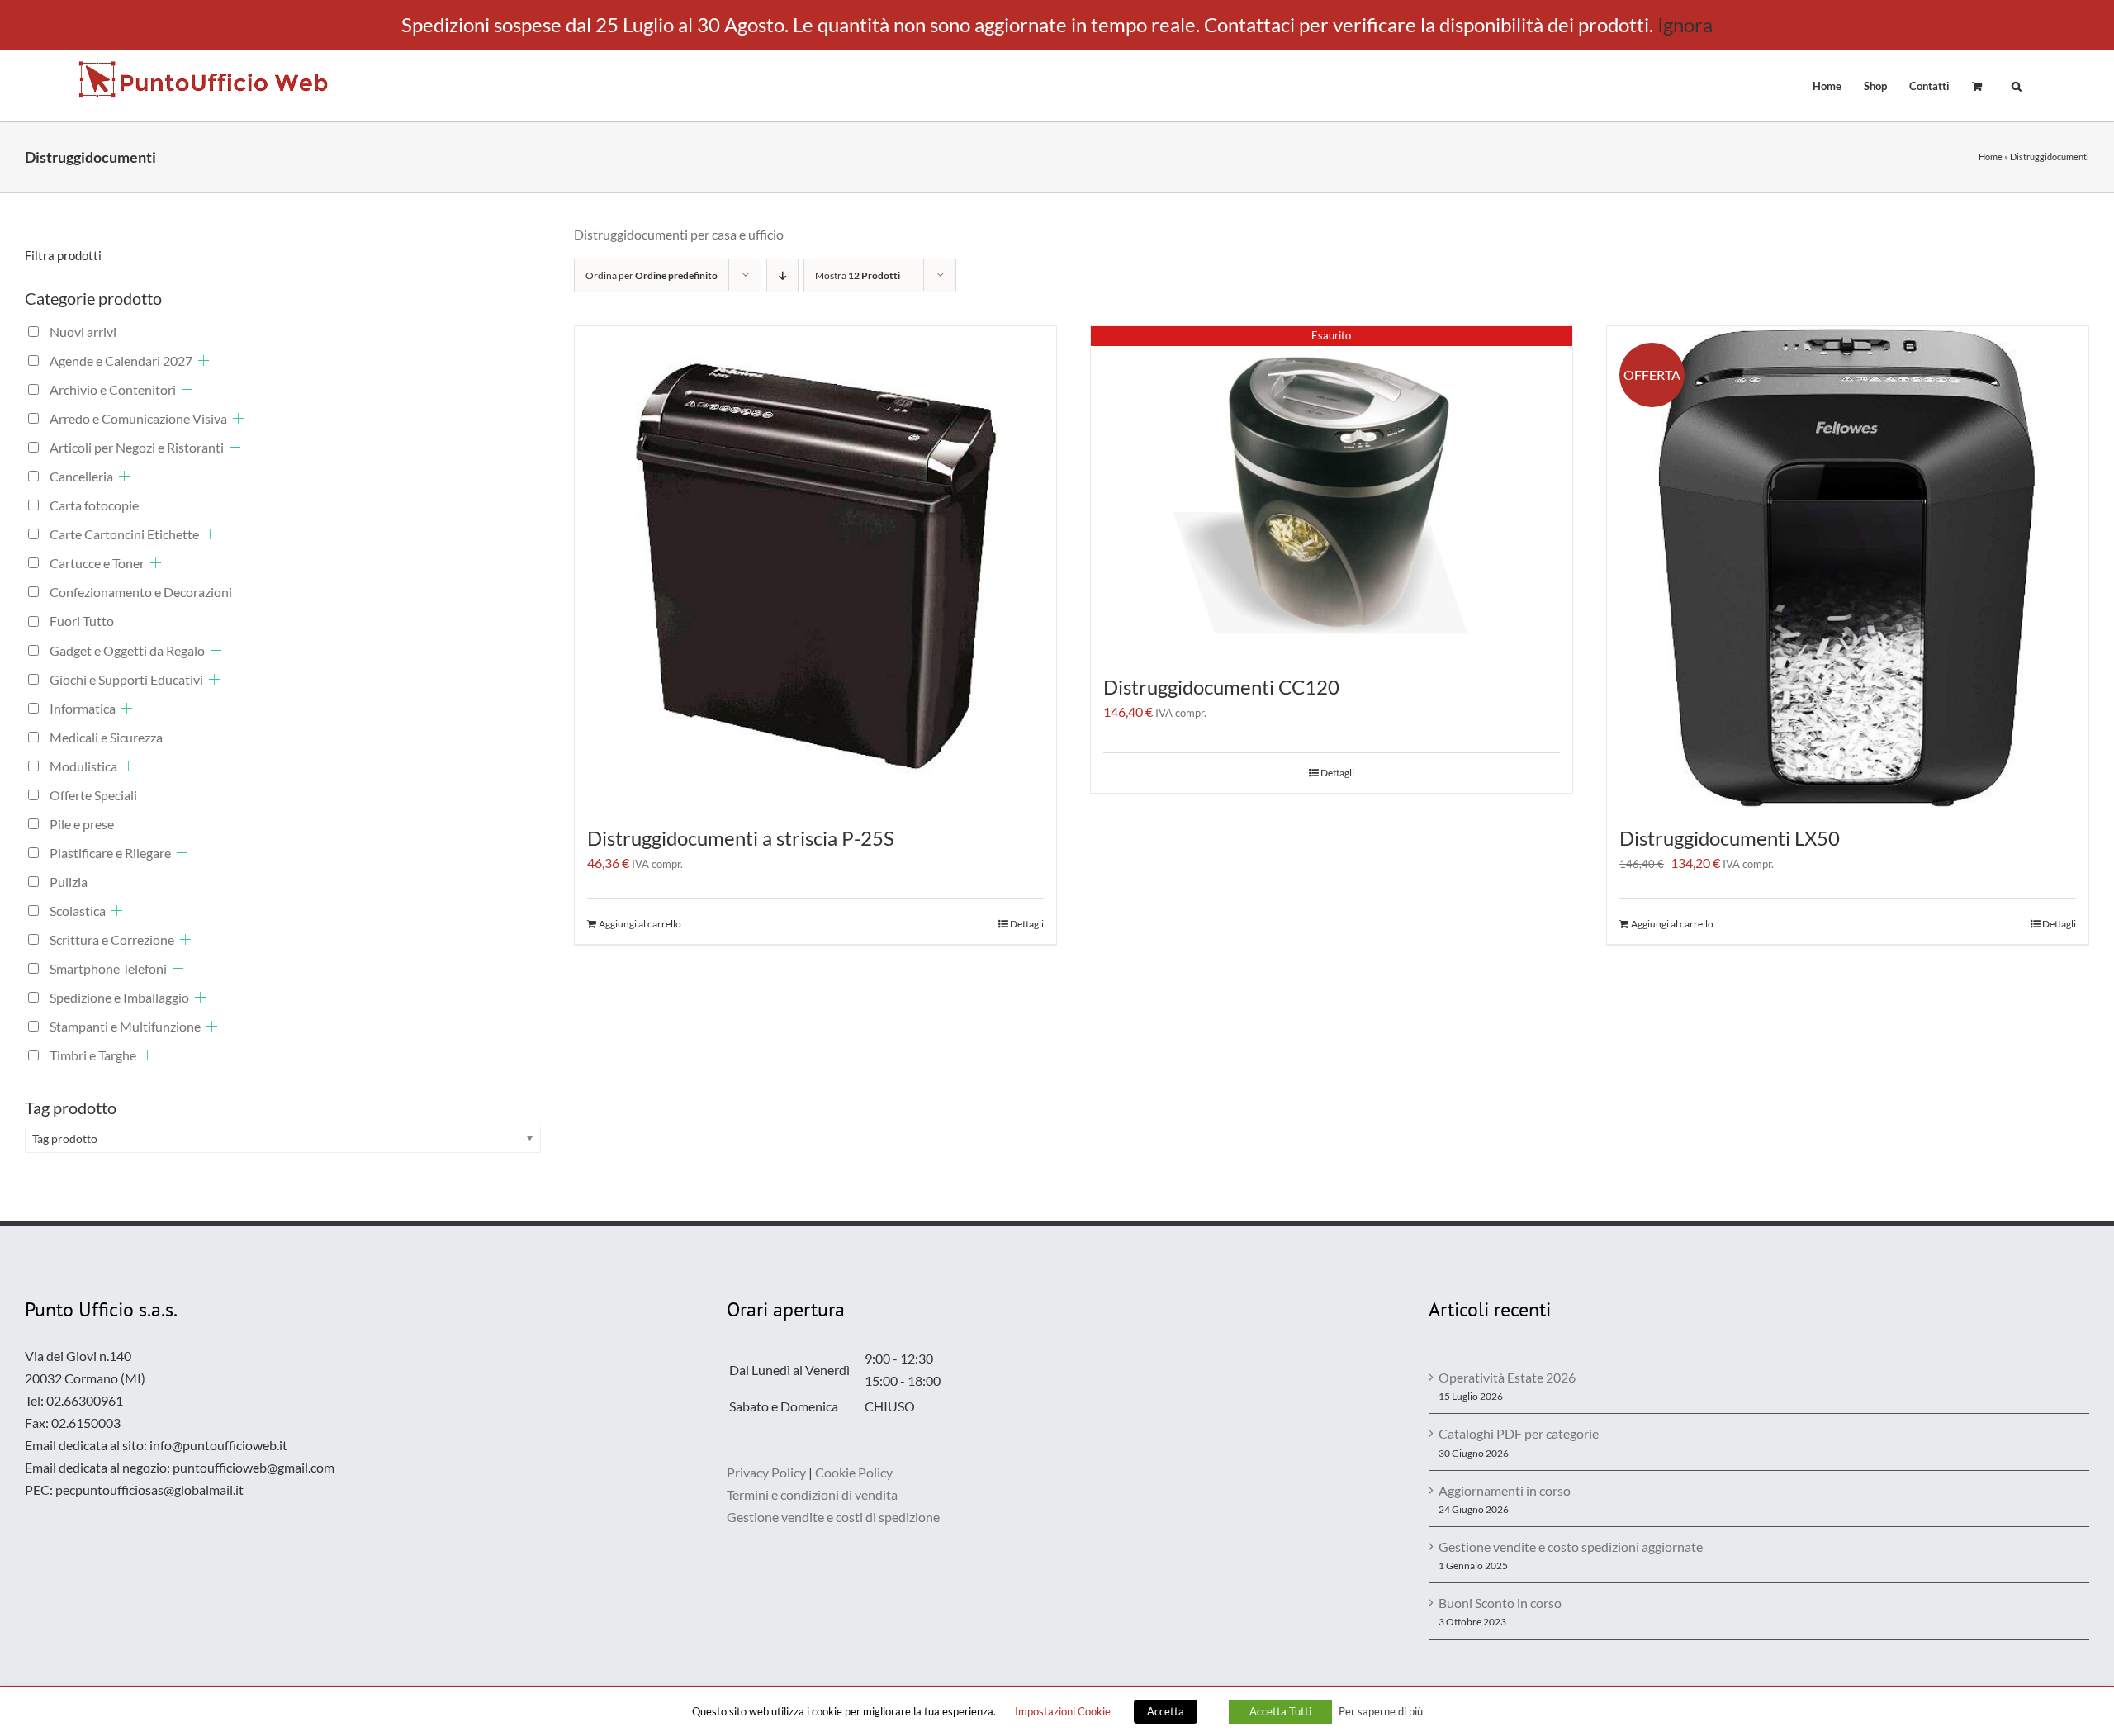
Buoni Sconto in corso (1500, 1603)
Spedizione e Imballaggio (119, 997)
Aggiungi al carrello (640, 924)
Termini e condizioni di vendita (812, 1494)
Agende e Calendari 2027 (121, 360)
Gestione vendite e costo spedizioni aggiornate (1571, 1546)
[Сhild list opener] (204, 360)
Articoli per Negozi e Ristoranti (137, 447)
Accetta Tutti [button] (1280, 1711)
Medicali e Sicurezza (106, 737)
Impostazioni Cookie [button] (1063, 1711)
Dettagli (1027, 924)
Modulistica (83, 766)
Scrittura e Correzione (112, 939)
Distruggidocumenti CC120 (1221, 687)
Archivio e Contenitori (113, 389)
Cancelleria (81, 476)
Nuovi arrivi (83, 332)
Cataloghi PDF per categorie (1519, 1433)
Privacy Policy (766, 1472)
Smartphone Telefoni (108, 968)
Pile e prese (82, 824)
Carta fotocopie (94, 505)
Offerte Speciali (93, 795)
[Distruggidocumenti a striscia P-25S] (815, 567)
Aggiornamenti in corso (1505, 1490)
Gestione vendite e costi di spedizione (833, 1517)
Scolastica (78, 911)
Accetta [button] (1166, 1711)
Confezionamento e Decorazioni (141, 592)
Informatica (83, 708)
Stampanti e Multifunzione (125, 1026)
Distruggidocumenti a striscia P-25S (741, 838)
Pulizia (69, 882)
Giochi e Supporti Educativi (126, 679)
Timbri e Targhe (93, 1055)
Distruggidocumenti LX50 (1730, 838)
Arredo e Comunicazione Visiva (138, 418)
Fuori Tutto (82, 621)
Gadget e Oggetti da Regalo (127, 650)
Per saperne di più (1381, 1711)
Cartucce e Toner (97, 563)
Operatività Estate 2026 (1507, 1377)
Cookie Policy (854, 1472)
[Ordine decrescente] (782, 275)
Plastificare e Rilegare (110, 853)
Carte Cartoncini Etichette (124, 534)
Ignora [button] (1685, 24)
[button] (2017, 85)
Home (1991, 157)
